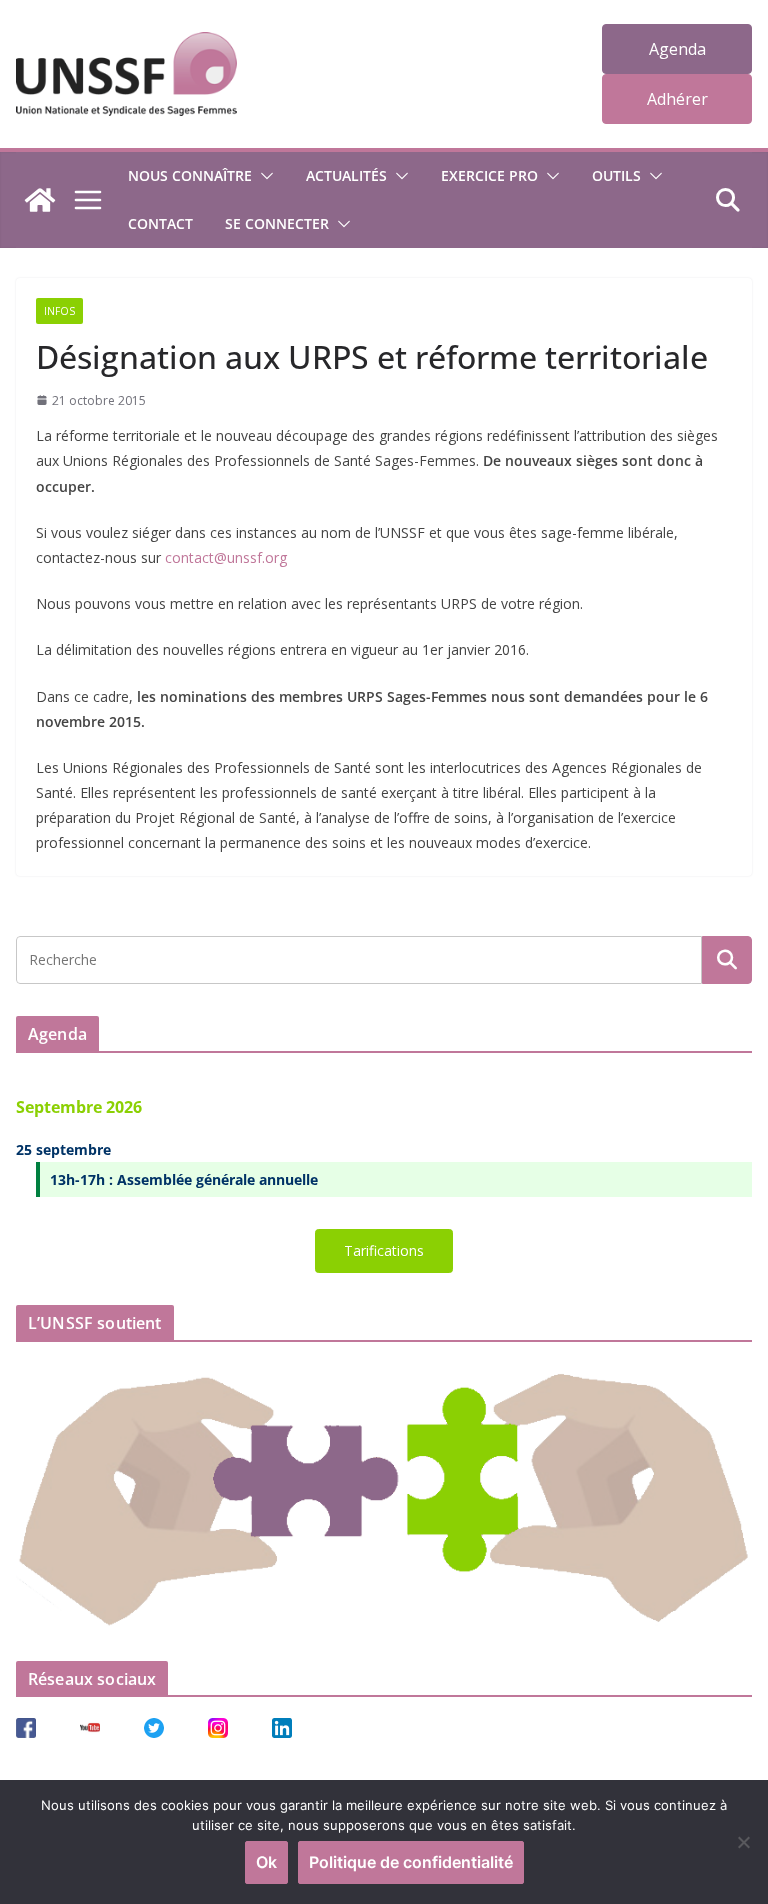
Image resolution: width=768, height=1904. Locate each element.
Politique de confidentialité (411, 1862)
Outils (616, 175)
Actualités (346, 175)
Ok (266, 1862)
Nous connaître (190, 175)
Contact (160, 223)
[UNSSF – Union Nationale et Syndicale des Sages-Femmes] (40, 200)
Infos (59, 311)
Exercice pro (489, 175)
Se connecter (277, 223)
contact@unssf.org (226, 557)
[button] (263, 176)
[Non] (743, 1842)
